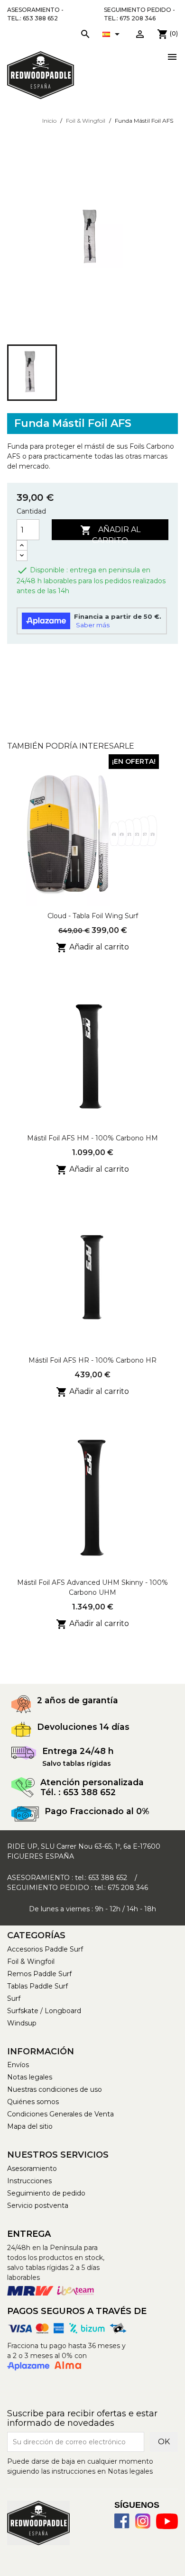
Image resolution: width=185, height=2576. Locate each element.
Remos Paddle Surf (39, 1974)
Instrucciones (29, 2181)
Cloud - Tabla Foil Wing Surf (93, 916)
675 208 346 (128, 1888)
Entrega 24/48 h (78, 1751)
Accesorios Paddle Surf (45, 1949)
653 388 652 (108, 1878)
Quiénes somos (33, 2102)
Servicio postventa (38, 2205)
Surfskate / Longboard (44, 2011)
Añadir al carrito (110, 532)
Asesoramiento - (35, 14)
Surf (14, 1998)
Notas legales (30, 2077)
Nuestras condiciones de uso (55, 2089)
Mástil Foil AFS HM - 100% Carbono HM (92, 1138)
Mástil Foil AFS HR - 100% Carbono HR (92, 1360)
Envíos (18, 2065)
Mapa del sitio (30, 2126)
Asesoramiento (32, 2169)
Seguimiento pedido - (139, 14)
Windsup (22, 2023)
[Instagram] (143, 2521)
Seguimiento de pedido (46, 2193)
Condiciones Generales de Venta (60, 2114)
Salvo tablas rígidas (77, 1763)
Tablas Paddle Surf (37, 1986)
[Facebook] (122, 2521)
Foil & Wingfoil (31, 1961)
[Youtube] (167, 2521)
